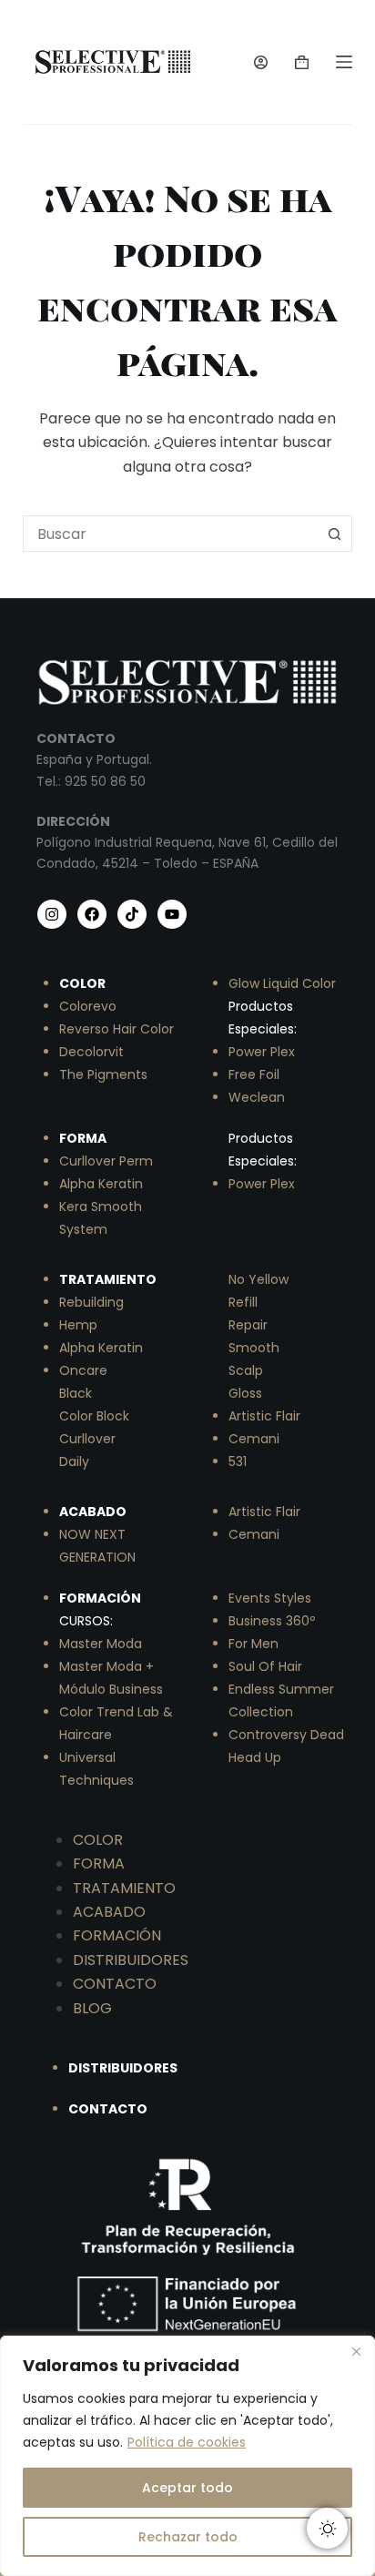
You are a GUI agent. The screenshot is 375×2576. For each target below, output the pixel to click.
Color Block (94, 1416)
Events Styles (270, 1598)
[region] (187, 2456)
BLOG (92, 2008)
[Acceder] (261, 62)
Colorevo (88, 1006)
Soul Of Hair (265, 1666)
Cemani (254, 1439)
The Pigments (103, 1074)
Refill (243, 1302)
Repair (248, 1325)
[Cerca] (356, 2351)
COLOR (98, 1840)
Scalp (246, 1370)
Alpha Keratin (101, 1184)
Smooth (254, 1348)
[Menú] (344, 62)
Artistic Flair (264, 1416)
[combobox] (171, 534)
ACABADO (109, 1912)
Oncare (83, 1370)
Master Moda (101, 1644)
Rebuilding (91, 1302)
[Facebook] (92, 914)
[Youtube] (172, 914)
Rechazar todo (188, 2537)
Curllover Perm (106, 1161)
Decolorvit (91, 1052)
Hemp (78, 1325)
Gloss (245, 1393)
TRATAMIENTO (124, 1888)
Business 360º (272, 1621)
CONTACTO (115, 1984)
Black (76, 1393)
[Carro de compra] (302, 62)
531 (238, 1461)
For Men (253, 1644)
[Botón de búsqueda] (334, 534)
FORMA (99, 1863)
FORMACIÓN (117, 1935)
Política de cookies (187, 2442)
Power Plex (262, 1052)
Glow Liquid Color (282, 983)
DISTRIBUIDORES (131, 1960)
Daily (74, 1461)
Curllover (87, 1439)
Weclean (257, 1097)
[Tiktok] (132, 914)
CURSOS (85, 1621)
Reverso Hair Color (117, 1029)
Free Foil (254, 1074)
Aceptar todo (187, 2488)
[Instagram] (52, 914)
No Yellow (258, 1279)
